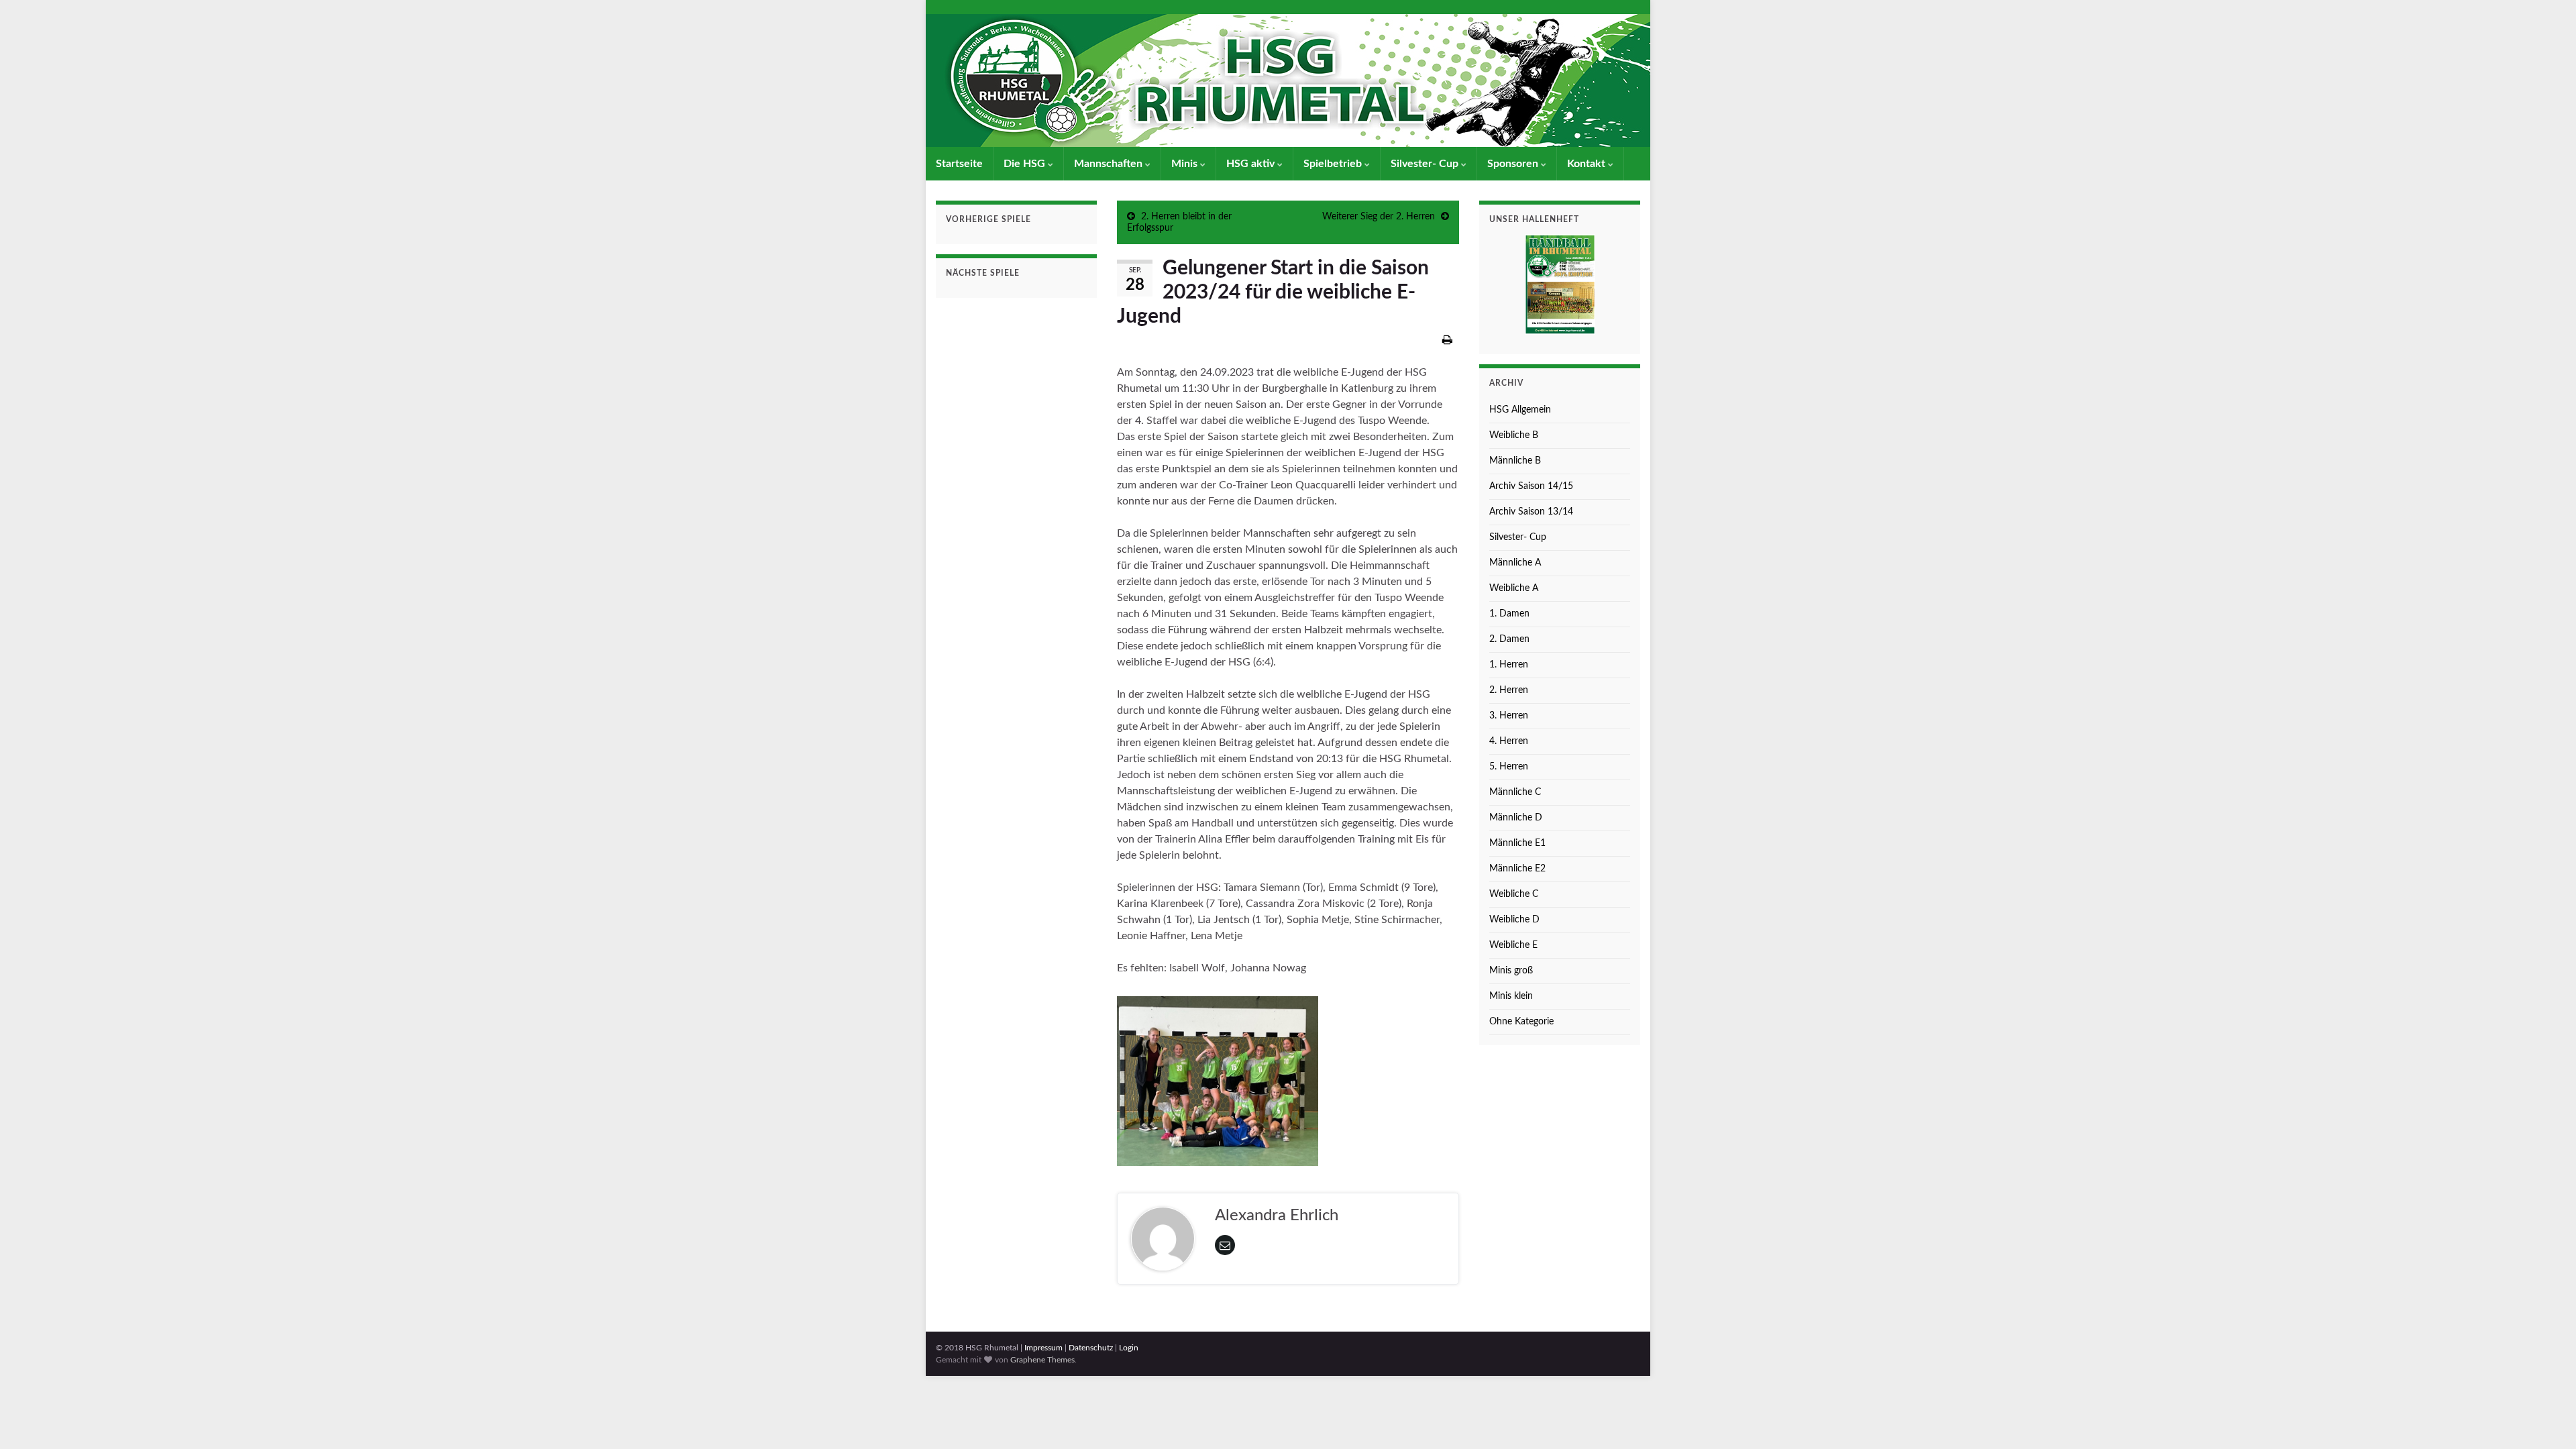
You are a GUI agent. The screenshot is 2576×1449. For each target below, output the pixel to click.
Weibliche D (1514, 920)
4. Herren (1509, 741)
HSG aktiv (1252, 164)
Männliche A (1515, 563)
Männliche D (1516, 818)
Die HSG (1026, 164)
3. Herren (1509, 716)
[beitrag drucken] (1447, 340)
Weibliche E (1513, 945)
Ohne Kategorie (1521, 1022)
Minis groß (1511, 971)
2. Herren (1509, 690)
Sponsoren (1514, 164)
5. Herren (1509, 767)
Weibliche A (1514, 588)
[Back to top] (2546, 1419)
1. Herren (1509, 665)
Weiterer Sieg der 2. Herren (1379, 217)
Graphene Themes (1042, 1360)
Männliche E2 (1517, 869)
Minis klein (1511, 996)
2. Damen (1509, 639)
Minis (1186, 164)
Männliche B (1515, 461)
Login (1129, 1348)
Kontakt (1588, 164)
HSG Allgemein (1520, 410)
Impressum (1043, 1348)
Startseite (959, 164)
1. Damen (1509, 614)
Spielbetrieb (1334, 164)
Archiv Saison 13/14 (1531, 512)
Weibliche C (1514, 894)
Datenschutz (1091, 1348)
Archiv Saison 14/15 (1531, 486)
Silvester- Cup (1426, 164)
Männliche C (1515, 792)
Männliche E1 (1517, 843)
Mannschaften (1110, 164)
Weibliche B (1514, 435)
